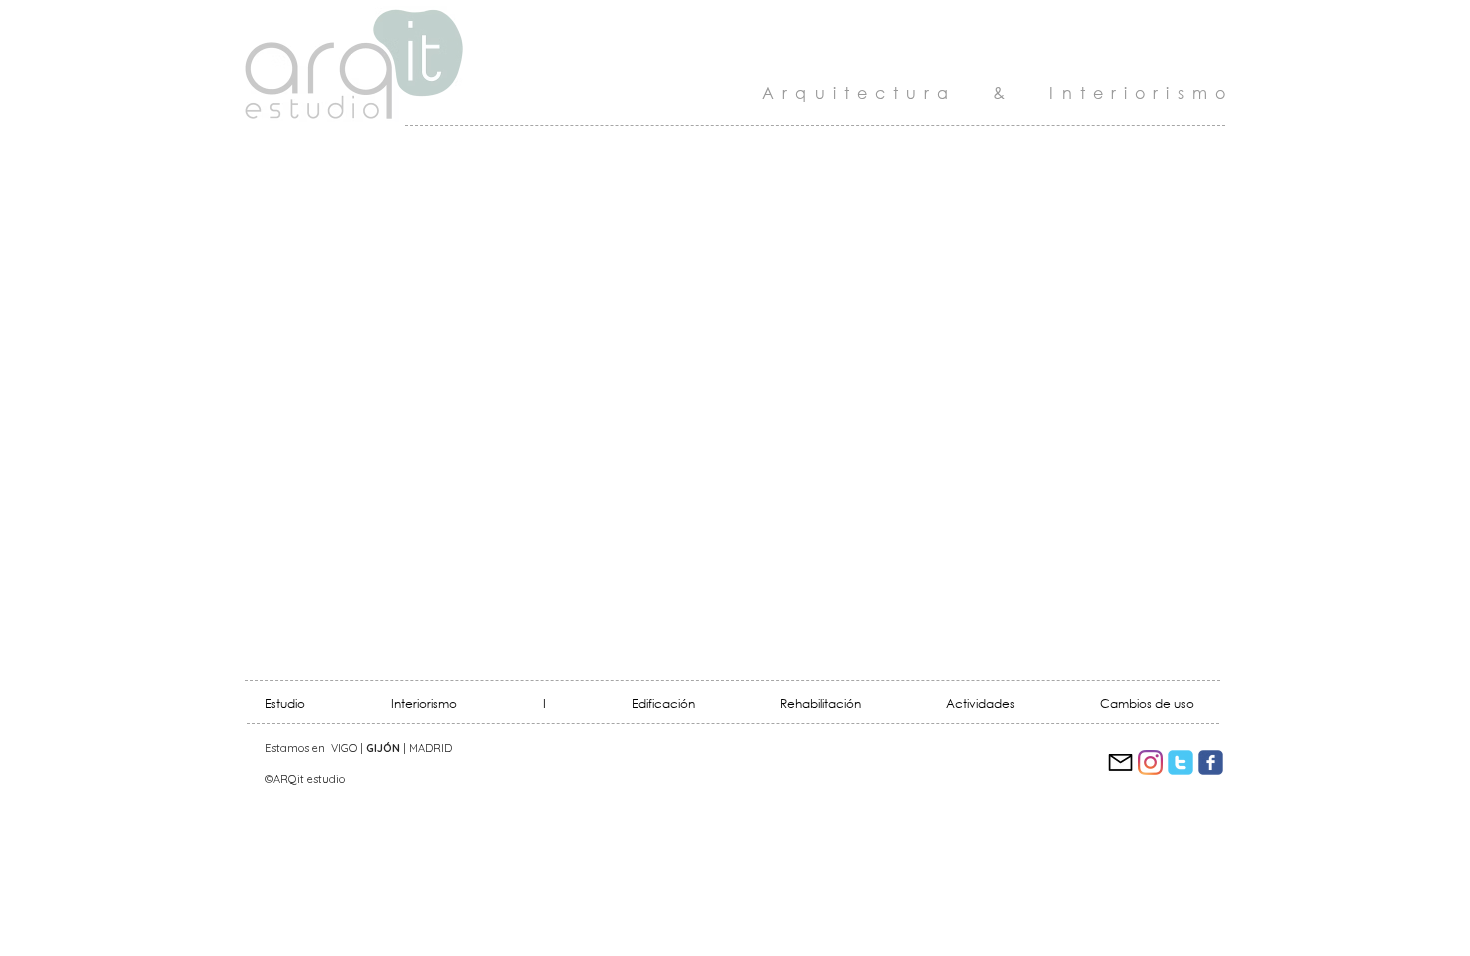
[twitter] (1180, 762)
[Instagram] (1150, 762)
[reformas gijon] (1120, 762)
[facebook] (1210, 762)
